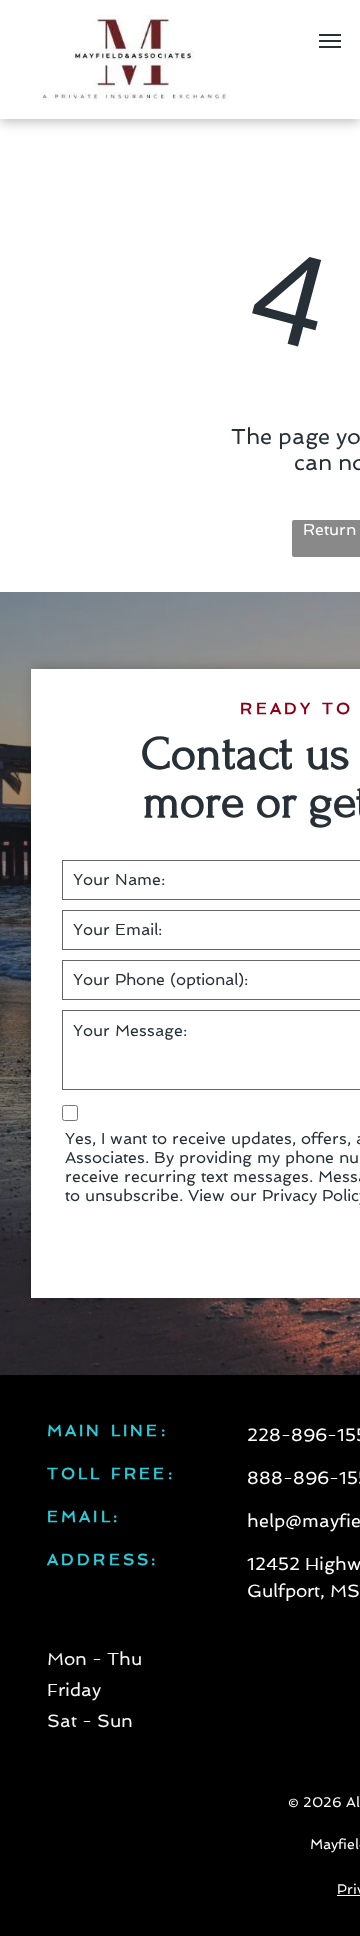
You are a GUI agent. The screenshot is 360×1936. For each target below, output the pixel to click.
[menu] (330, 41)
